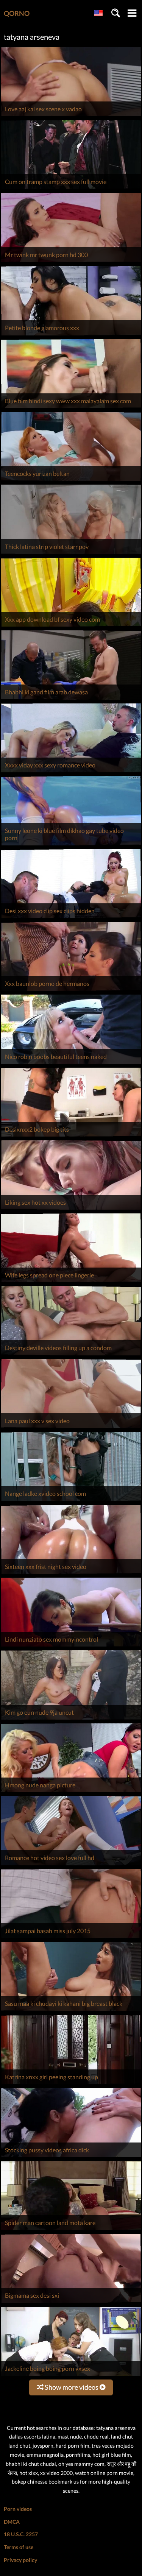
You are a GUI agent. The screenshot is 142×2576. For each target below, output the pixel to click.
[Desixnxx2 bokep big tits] (71, 1136)
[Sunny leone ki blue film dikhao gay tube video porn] (71, 845)
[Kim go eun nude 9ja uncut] (71, 1719)
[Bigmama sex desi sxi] (71, 2303)
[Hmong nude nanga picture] (71, 1792)
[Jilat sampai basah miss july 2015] (71, 1938)
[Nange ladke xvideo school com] (71, 1501)
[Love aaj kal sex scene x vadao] (71, 116)
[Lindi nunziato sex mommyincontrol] (71, 1646)
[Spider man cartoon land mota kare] (71, 2230)
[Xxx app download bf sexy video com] (71, 626)
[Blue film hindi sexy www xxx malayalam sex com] (71, 408)
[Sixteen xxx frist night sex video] (71, 1574)
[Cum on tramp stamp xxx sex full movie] (71, 189)
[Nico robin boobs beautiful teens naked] (71, 1064)
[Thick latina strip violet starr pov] (71, 554)
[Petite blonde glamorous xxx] (71, 335)
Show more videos (72, 2387)
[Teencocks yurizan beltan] (71, 481)
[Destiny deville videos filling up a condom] (71, 1355)
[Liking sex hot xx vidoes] (71, 1209)
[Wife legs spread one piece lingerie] (71, 1282)
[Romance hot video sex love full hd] (71, 1865)
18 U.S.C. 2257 (21, 2534)
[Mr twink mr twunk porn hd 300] (71, 262)
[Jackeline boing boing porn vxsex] (71, 2376)
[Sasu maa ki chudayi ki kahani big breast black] (71, 2011)
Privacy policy (20, 2560)
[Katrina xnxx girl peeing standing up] (71, 2084)
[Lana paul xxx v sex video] (71, 1428)
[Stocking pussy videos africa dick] (71, 2157)
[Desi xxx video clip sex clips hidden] (71, 918)
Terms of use (19, 2547)
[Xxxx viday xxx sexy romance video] (71, 772)
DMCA (12, 2522)
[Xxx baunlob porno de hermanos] (71, 991)
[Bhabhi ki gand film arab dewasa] (71, 699)
